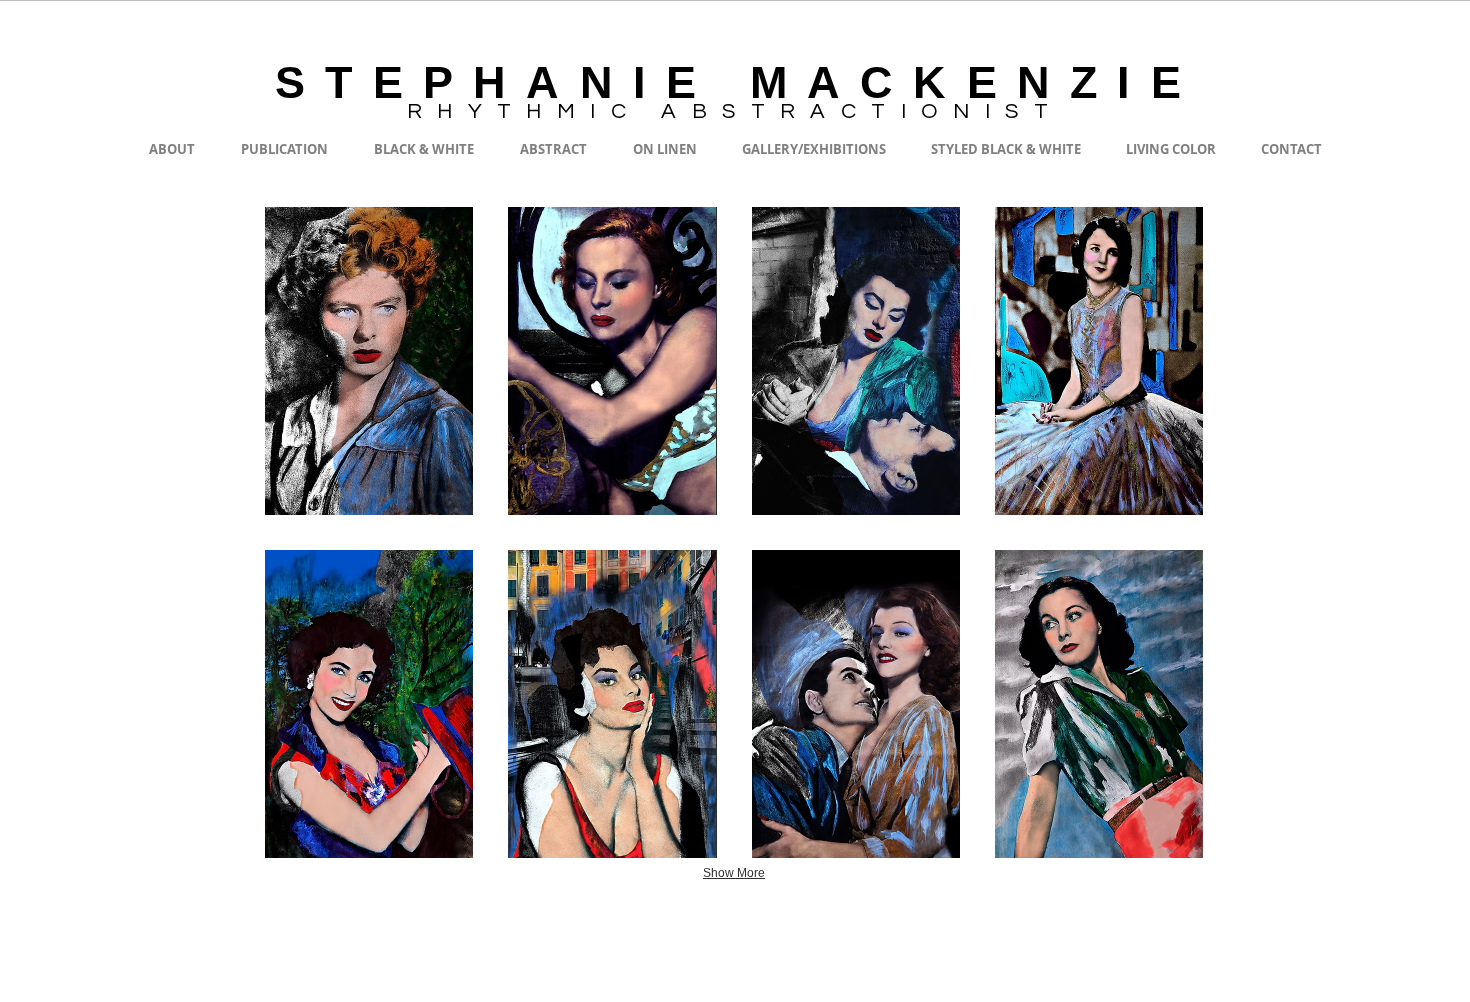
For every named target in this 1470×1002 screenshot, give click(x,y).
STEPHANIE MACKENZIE (738, 82)
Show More (734, 873)
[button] (369, 361)
